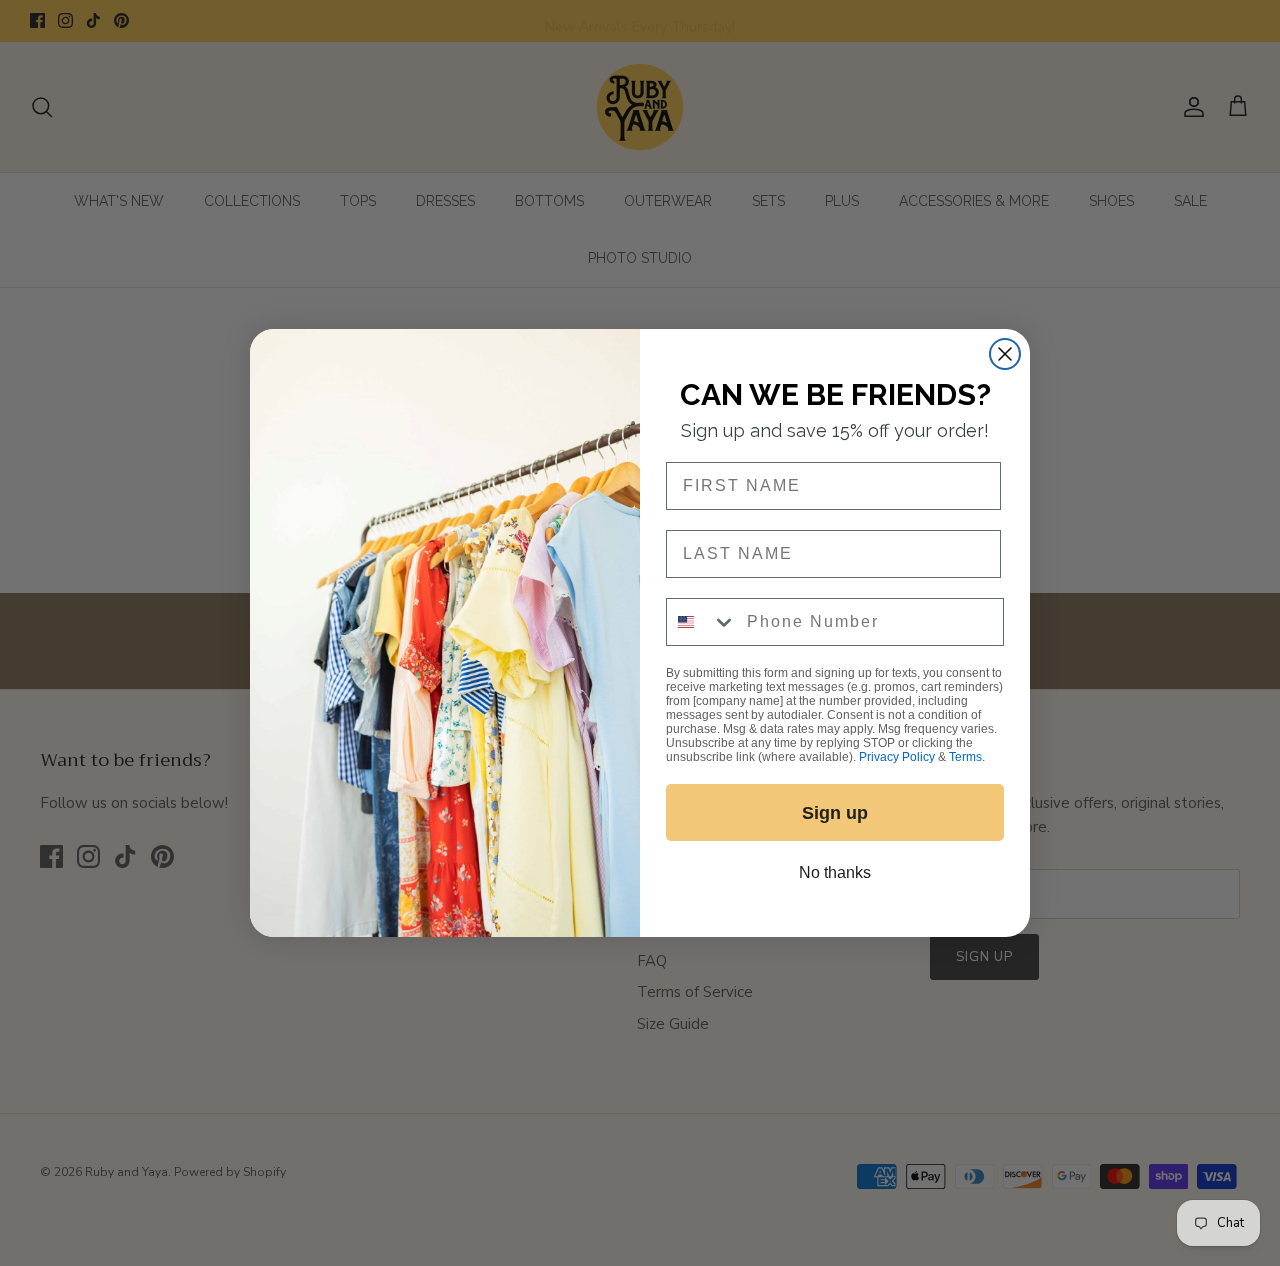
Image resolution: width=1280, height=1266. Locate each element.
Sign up (835, 813)
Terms (965, 757)
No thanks (835, 872)
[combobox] (702, 622)
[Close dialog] (1005, 354)
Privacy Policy (897, 757)
